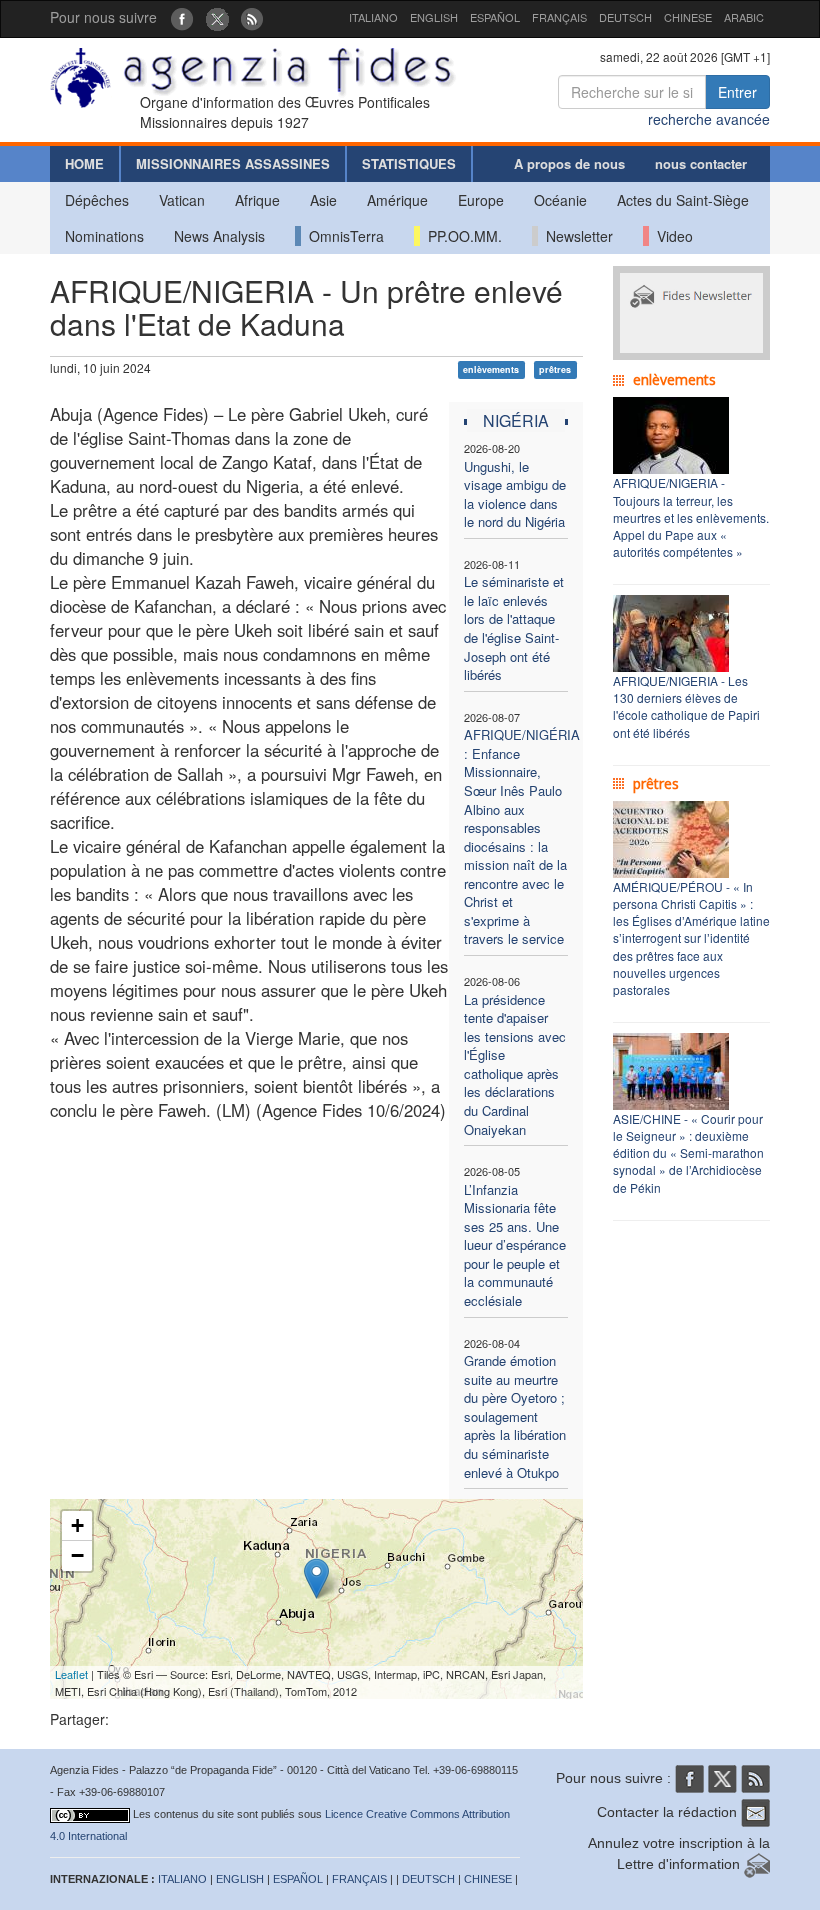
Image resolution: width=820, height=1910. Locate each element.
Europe (481, 200)
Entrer (737, 92)
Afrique (257, 200)
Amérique (397, 200)
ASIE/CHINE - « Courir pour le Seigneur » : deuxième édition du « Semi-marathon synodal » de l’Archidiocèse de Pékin (688, 1153)
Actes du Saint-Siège (683, 200)
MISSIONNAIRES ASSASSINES (233, 163)
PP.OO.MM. (461, 236)
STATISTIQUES (409, 163)
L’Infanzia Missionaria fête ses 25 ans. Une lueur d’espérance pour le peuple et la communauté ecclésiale (515, 1245)
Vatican (182, 200)
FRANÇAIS (559, 17)
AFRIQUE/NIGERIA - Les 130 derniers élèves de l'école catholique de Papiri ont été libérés (686, 706)
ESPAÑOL (495, 17)
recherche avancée (709, 119)
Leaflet (71, 1674)
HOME (84, 163)
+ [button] (77, 1525)
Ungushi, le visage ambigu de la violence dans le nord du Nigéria (515, 494)
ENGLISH (434, 17)
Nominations (104, 236)
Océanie (560, 200)
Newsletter (575, 236)
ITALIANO (373, 17)
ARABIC (744, 17)
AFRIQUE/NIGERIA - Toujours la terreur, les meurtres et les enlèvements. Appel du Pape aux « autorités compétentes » (691, 517)
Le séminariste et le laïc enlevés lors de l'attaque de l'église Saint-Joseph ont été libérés (514, 628)
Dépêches (97, 200)
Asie (323, 200)
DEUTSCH (625, 17)
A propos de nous (569, 163)
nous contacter (701, 163)
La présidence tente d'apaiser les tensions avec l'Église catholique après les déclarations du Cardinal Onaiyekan (515, 1064)
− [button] (77, 1555)
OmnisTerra (342, 236)
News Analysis (219, 236)
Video (671, 236)
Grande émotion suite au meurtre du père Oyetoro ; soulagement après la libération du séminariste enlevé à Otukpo (515, 1416)
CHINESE (688, 17)
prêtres (555, 369)
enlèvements (491, 369)
